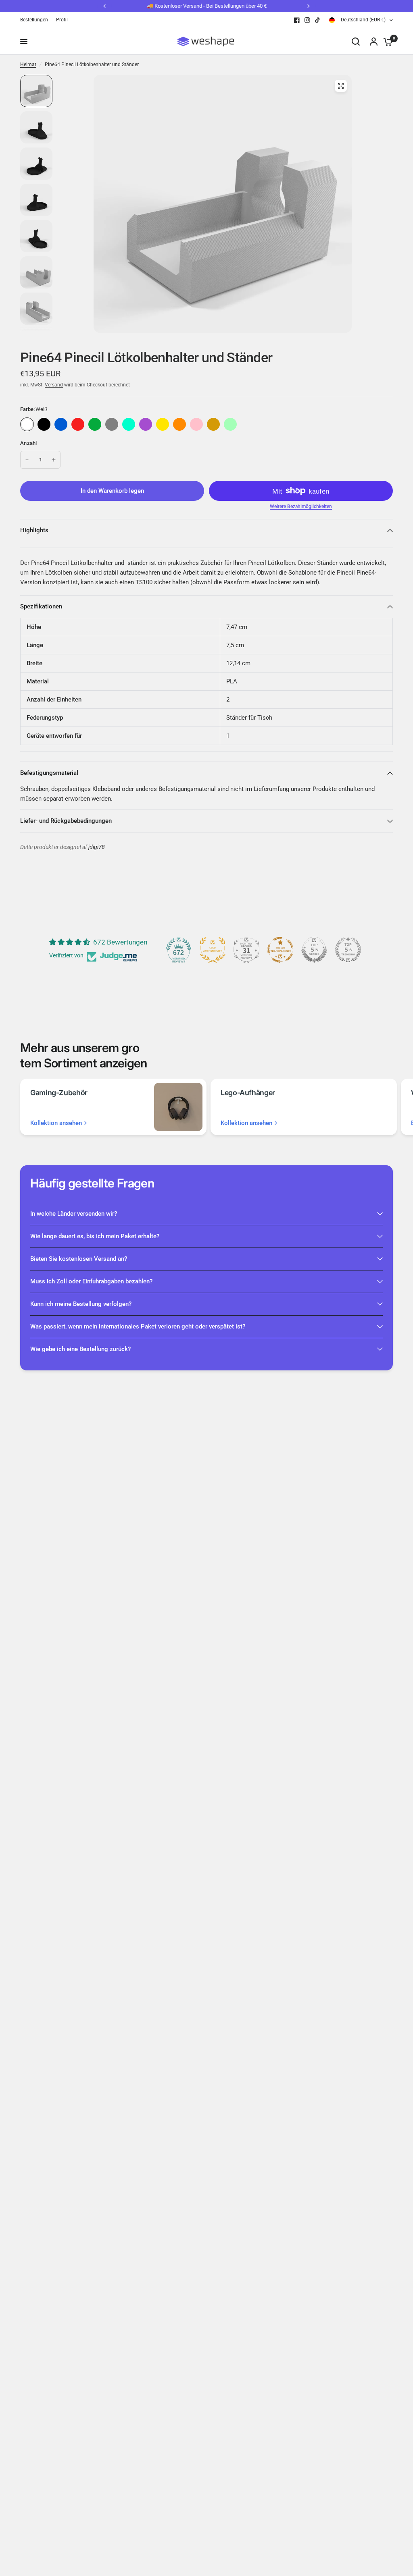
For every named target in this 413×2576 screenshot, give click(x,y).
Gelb (163, 424)
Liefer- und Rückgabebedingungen (66, 821)
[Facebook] (297, 20)
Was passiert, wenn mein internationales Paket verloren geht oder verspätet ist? (138, 1326)
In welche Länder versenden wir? (74, 1214)
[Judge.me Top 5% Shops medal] (314, 950)
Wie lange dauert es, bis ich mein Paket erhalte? (95, 1236)
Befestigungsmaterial (49, 773)
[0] (386, 42)
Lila (146, 424)
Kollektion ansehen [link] (56, 1123)
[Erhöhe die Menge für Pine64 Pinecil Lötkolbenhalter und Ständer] (54, 460)
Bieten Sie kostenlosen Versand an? (79, 1259)
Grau (112, 424)
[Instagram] (307, 20)
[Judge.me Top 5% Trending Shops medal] (348, 950)
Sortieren (44, 424)
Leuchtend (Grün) (230, 424)
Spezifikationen (41, 606)
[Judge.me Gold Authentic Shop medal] (213, 950)
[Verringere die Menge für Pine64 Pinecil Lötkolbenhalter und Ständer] (27, 460)
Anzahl (29, 443)
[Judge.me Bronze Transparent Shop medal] (280, 950)
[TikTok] (318, 20)
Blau (61, 424)
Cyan (129, 424)
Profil (62, 20)
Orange (179, 424)
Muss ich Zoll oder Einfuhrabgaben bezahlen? (91, 1281)
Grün (95, 424)
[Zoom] (341, 86)
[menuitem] (36, 20)
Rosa (196, 424)
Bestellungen (34, 20)
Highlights (34, 530)
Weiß (27, 424)
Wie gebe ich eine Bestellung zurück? (80, 1349)
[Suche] (356, 42)
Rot (78, 424)
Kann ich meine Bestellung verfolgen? (81, 1304)
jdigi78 (97, 847)
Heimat (28, 64)
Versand (54, 385)
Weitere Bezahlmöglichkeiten (301, 506)
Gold (213, 424)
